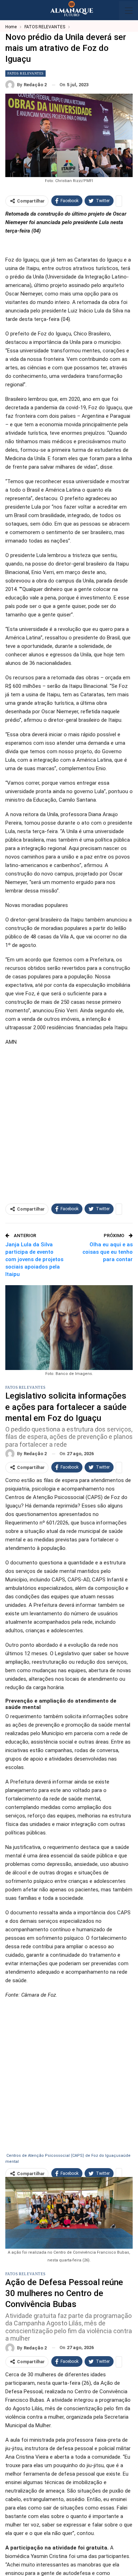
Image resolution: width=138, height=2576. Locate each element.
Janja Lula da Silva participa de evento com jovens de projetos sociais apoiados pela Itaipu (34, 1259)
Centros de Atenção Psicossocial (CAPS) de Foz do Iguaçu (62, 2156)
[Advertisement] (69, 1121)
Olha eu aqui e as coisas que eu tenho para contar (108, 1252)
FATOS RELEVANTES (25, 73)
